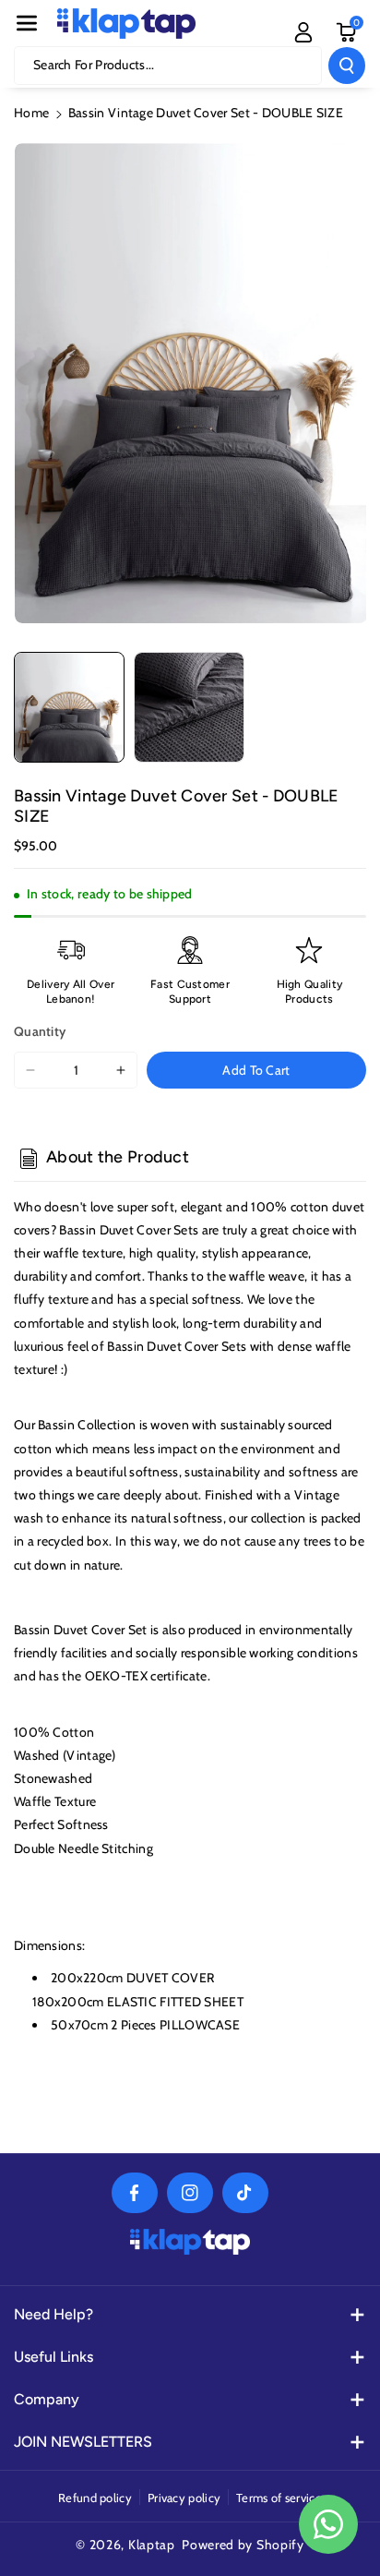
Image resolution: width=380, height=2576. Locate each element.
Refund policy (95, 2498)
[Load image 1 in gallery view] (69, 707)
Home (31, 113)
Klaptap (152, 2545)
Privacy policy (184, 2498)
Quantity (40, 1031)
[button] (27, 23)
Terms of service (279, 2498)
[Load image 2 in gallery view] (189, 707)
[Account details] (303, 32)
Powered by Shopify (243, 2545)
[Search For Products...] (347, 66)
